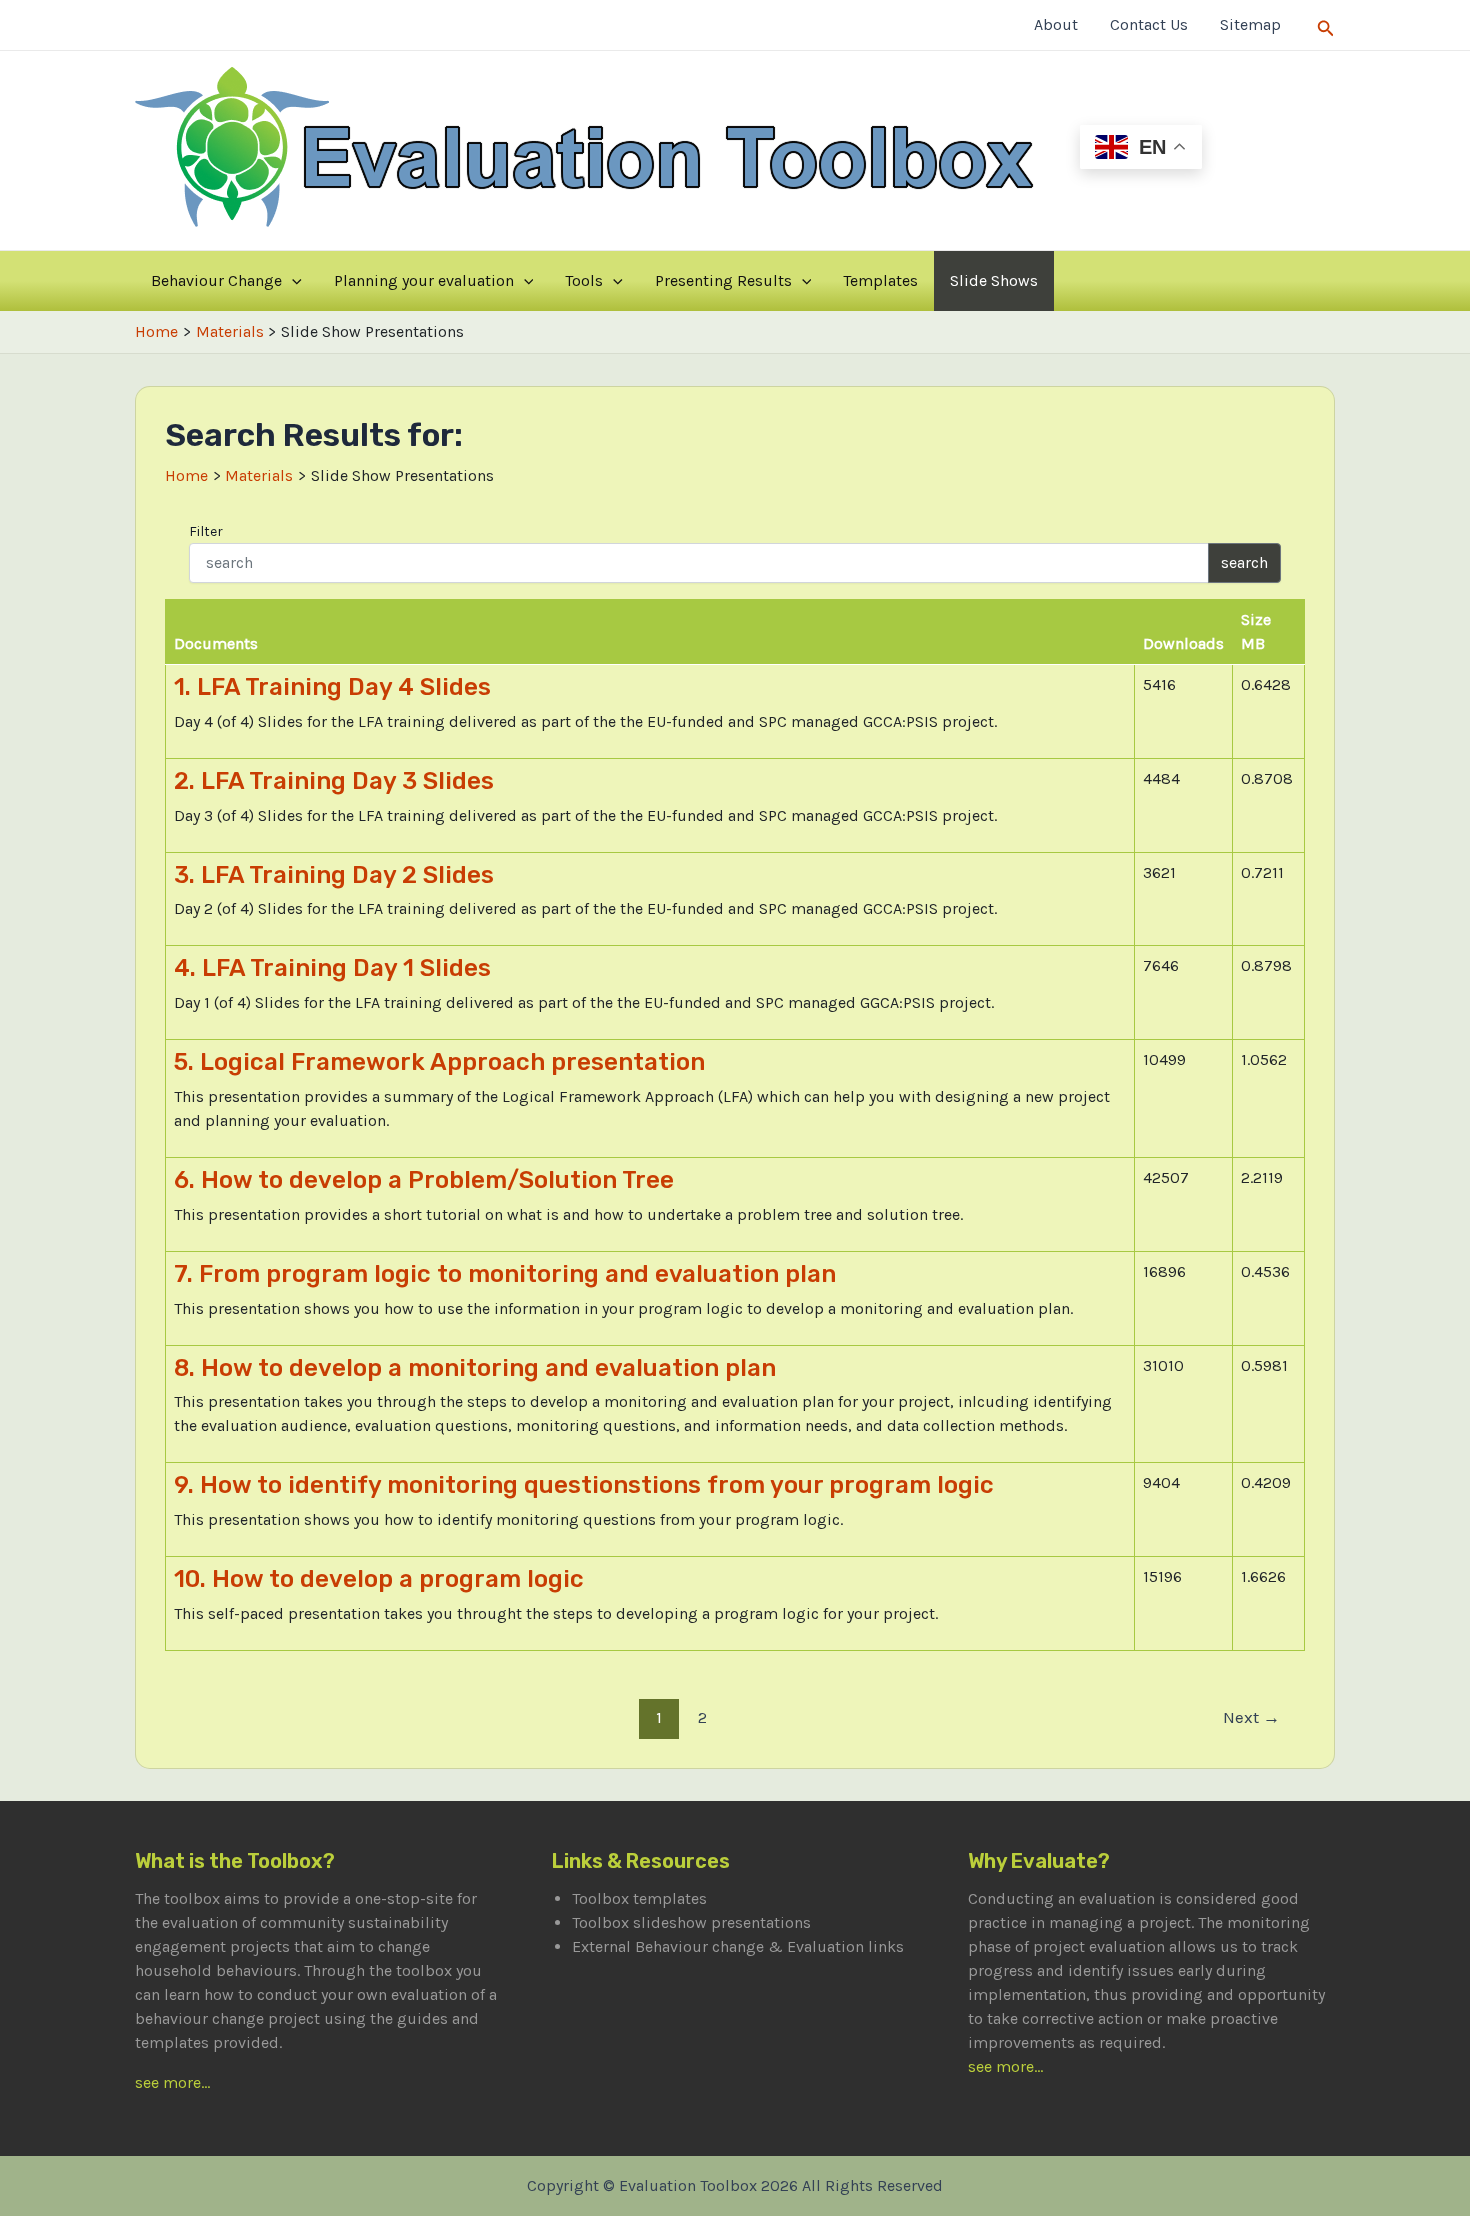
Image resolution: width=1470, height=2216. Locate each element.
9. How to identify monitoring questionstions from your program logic (584, 1485)
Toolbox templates (639, 1898)
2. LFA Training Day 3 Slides (334, 781)
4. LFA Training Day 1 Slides (332, 968)
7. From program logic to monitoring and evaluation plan (505, 1274)
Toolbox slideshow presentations (691, 1922)
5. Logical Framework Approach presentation (439, 1062)
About (1056, 24)
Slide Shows (994, 280)
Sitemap (1250, 24)
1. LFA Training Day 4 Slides (332, 687)
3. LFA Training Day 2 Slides (334, 875)
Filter (206, 531)
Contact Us (1149, 24)
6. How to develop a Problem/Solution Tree (424, 1180)
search (1244, 562)
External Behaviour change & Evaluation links (738, 1946)
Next (1251, 1717)
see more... (172, 2082)
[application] (292, 281)
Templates (880, 280)
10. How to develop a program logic (379, 1579)
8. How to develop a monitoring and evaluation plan (475, 1368)
